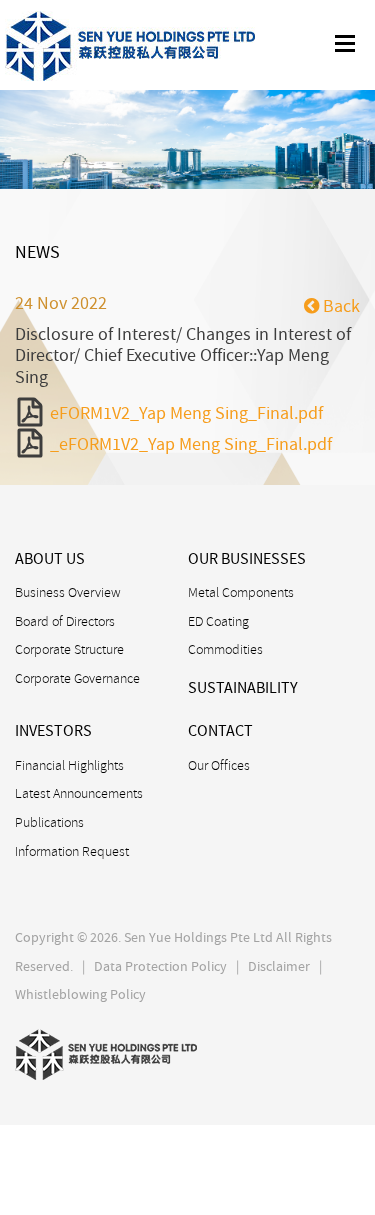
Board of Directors (65, 621)
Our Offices (219, 765)
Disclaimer (279, 966)
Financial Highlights (69, 765)
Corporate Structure (69, 649)
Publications (49, 822)
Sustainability (243, 688)
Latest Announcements (79, 793)
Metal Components (241, 592)
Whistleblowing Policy (80, 994)
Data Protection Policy (160, 966)
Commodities (225, 649)
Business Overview (68, 592)
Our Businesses (247, 559)
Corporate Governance (77, 678)
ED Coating (218, 621)
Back (339, 306)
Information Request (72, 851)
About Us (50, 559)
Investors (53, 731)
